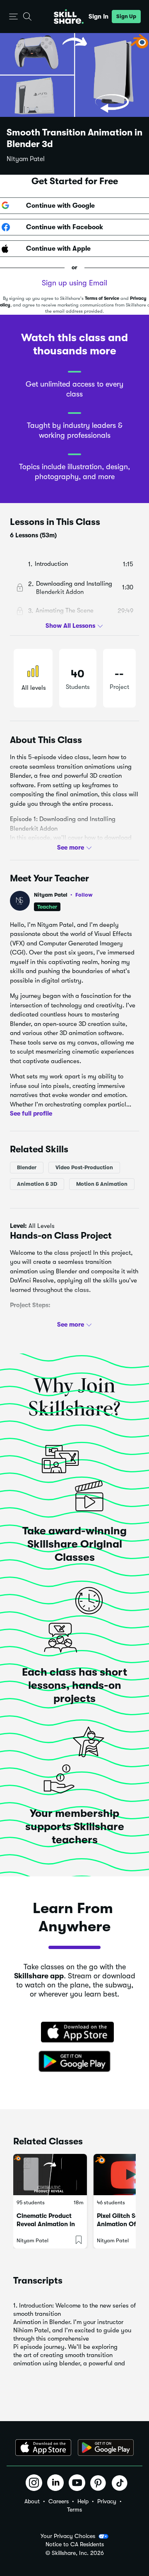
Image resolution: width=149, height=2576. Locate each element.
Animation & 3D (37, 1184)
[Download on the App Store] (74, 2033)
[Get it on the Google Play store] (74, 2062)
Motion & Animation (102, 1184)
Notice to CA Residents (75, 2544)
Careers (59, 2501)
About (32, 2501)
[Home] (69, 17)
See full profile (31, 1113)
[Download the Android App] (106, 2448)
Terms (74, 2510)
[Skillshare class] (50, 2175)
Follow (84, 895)
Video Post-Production (84, 1167)
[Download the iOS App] (43, 2448)
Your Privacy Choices (68, 2536)
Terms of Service (102, 298)
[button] (13, 17)
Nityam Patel (26, 159)
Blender (27, 1167)
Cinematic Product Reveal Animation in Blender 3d (46, 2224)
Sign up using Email (74, 283)
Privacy (107, 2501)
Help (83, 2501)
